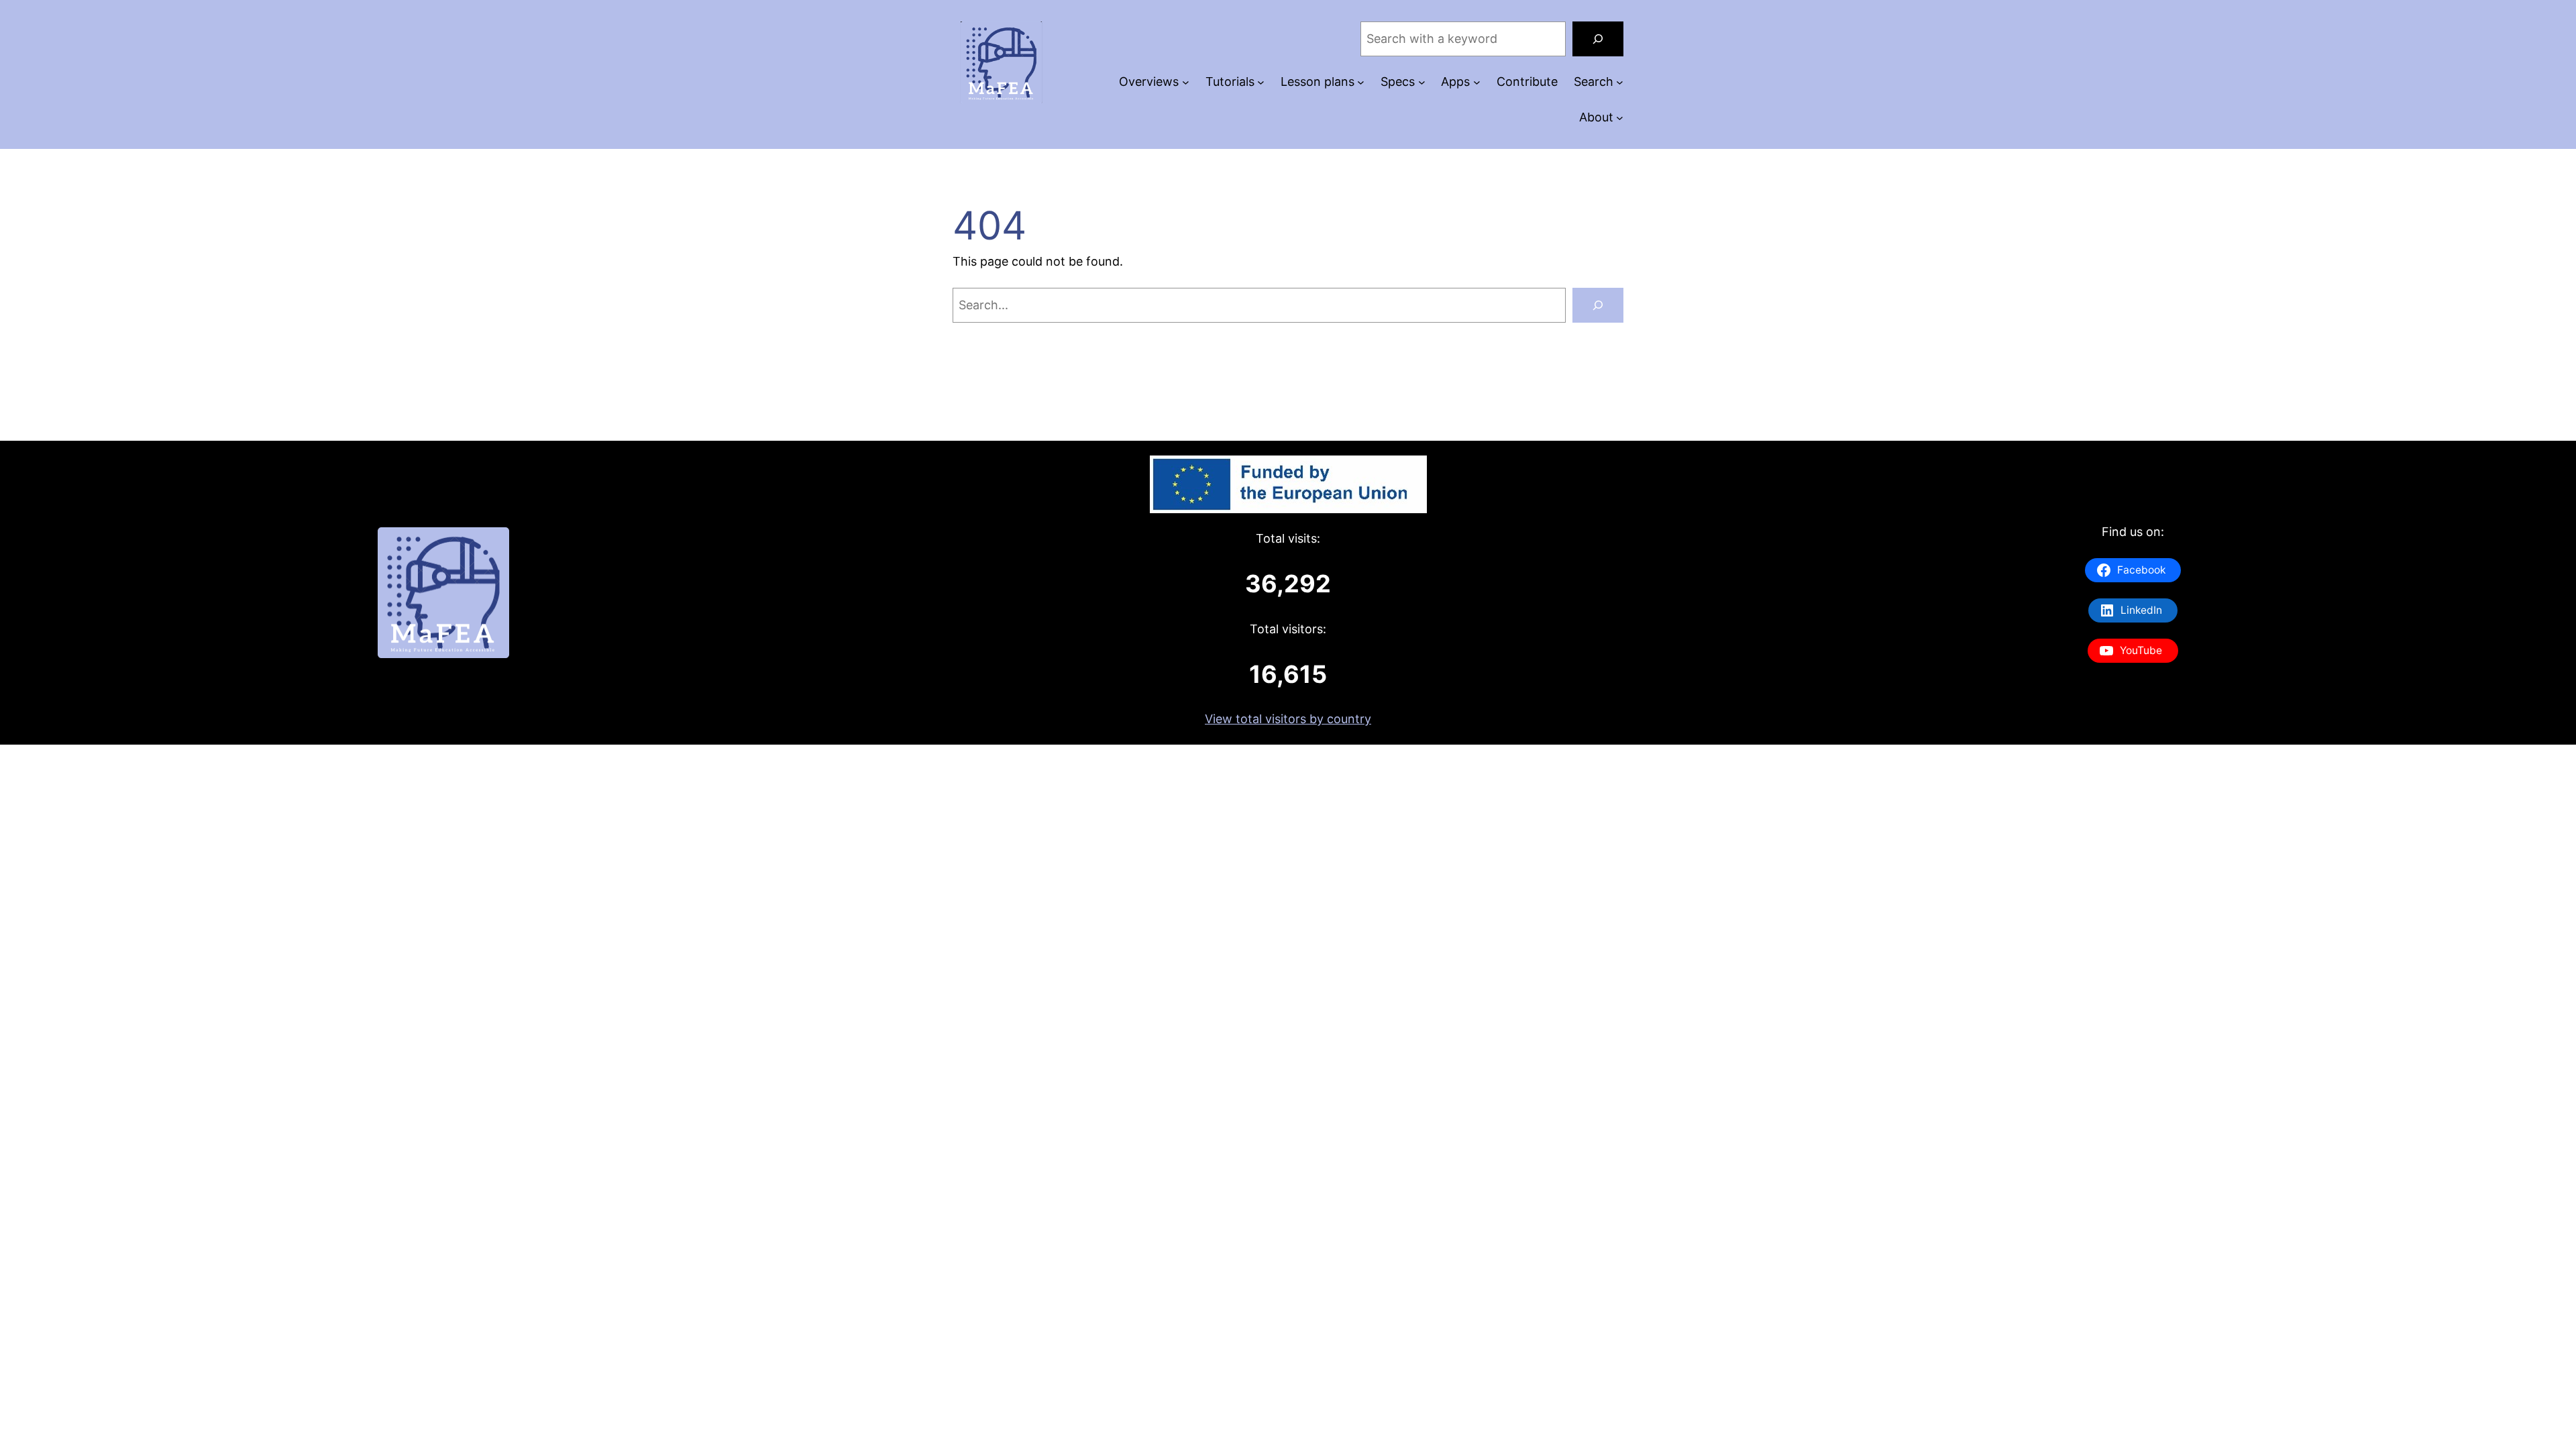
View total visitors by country (1288, 719)
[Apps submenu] (1477, 82)
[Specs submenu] (1422, 82)
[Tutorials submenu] (1261, 82)
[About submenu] (1620, 118)
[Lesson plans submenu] (1361, 82)
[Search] (1598, 39)
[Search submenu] (1620, 82)
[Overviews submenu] (1186, 82)
